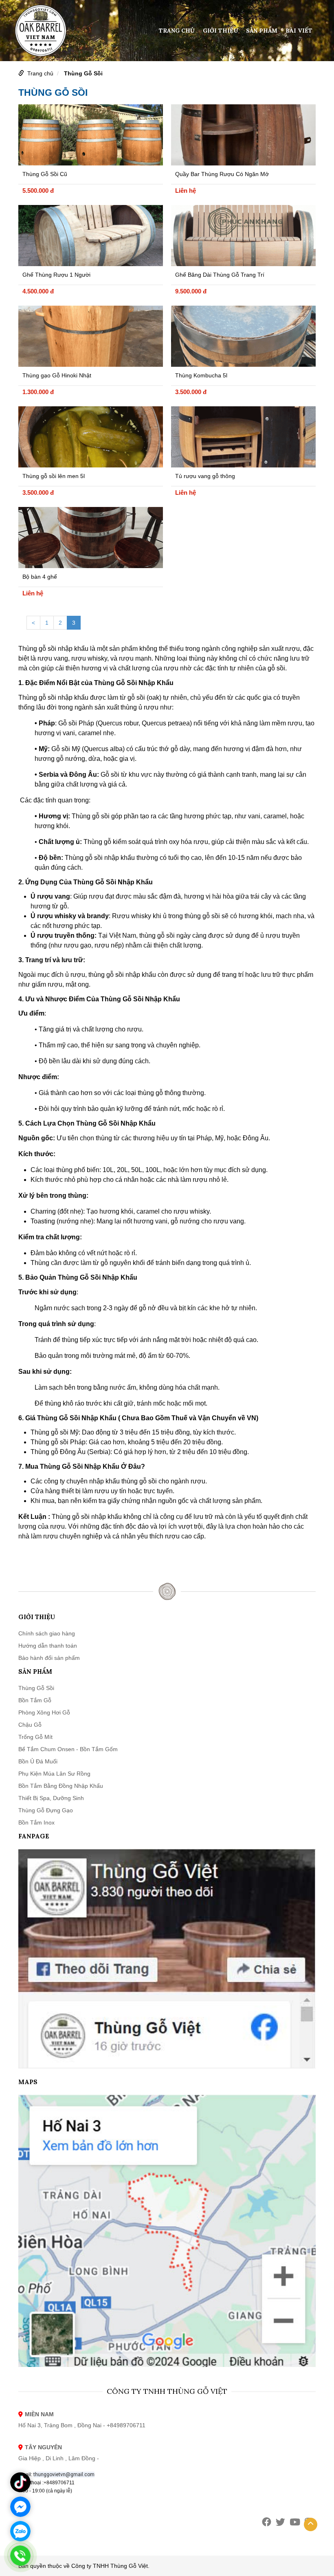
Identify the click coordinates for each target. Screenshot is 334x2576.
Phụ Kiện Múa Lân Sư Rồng (54, 1774)
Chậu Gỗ (30, 1725)
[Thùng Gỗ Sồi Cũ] (91, 135)
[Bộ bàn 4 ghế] (91, 538)
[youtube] (295, 2522)
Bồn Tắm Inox (36, 1822)
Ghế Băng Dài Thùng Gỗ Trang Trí (220, 275)
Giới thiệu (220, 31)
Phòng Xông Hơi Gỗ (44, 1712)
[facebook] (267, 2522)
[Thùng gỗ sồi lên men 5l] (91, 437)
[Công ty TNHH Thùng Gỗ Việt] (41, 30)
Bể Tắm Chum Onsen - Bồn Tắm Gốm (68, 1749)
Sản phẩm (262, 31)
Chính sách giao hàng (47, 1633)
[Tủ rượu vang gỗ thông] (243, 437)
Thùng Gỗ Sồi (83, 73)
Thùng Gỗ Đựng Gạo (46, 1810)
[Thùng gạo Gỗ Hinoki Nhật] (91, 336)
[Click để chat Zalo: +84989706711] (20, 2531)
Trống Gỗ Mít (35, 1737)
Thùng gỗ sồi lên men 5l (54, 476)
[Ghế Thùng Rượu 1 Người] (91, 236)
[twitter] (280, 2522)
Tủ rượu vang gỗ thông (205, 476)
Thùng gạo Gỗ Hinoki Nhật (57, 375)
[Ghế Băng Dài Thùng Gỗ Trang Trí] (243, 236)
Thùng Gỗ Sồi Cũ (45, 174)
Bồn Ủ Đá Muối (38, 1761)
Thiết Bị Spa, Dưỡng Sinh (51, 1798)
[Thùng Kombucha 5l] (243, 336)
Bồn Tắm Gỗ (35, 1700)
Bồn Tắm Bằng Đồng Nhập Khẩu (61, 1786)
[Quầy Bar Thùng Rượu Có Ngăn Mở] (243, 135)
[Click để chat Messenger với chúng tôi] (20, 2507)
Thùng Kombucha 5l (201, 375)
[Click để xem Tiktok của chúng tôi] (20, 2482)
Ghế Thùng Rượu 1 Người (56, 275)
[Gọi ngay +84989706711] (20, 2556)
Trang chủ (177, 31)
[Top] (311, 2524)
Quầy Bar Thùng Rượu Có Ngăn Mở (222, 174)
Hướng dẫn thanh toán (48, 1646)
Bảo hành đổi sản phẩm (49, 1658)
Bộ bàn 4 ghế (40, 577)
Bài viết (299, 31)
